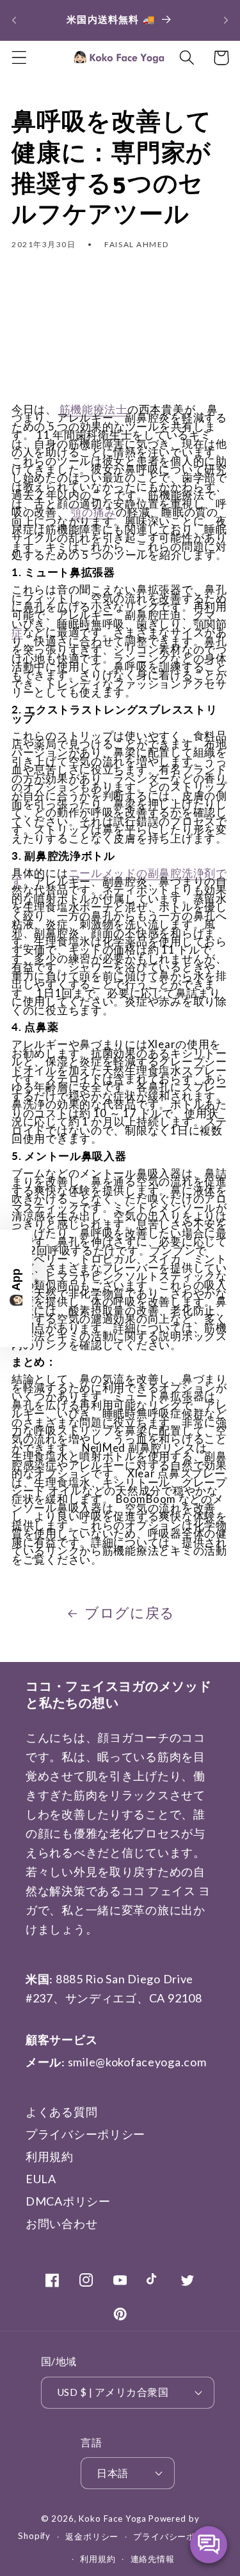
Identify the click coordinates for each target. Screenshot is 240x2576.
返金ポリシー (92, 2536)
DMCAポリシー (68, 2201)
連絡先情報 (153, 2559)
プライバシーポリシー (85, 2134)
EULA (41, 2179)
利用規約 (50, 2156)
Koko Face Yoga (113, 2519)
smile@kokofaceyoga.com (137, 2062)
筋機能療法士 (93, 409)
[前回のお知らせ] (14, 20)
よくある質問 (61, 2112)
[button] (20, 58)
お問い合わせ (61, 2223)
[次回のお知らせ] (226, 20)
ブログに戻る (130, 1613)
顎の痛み (93, 512)
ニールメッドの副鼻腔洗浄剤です (119, 877)
